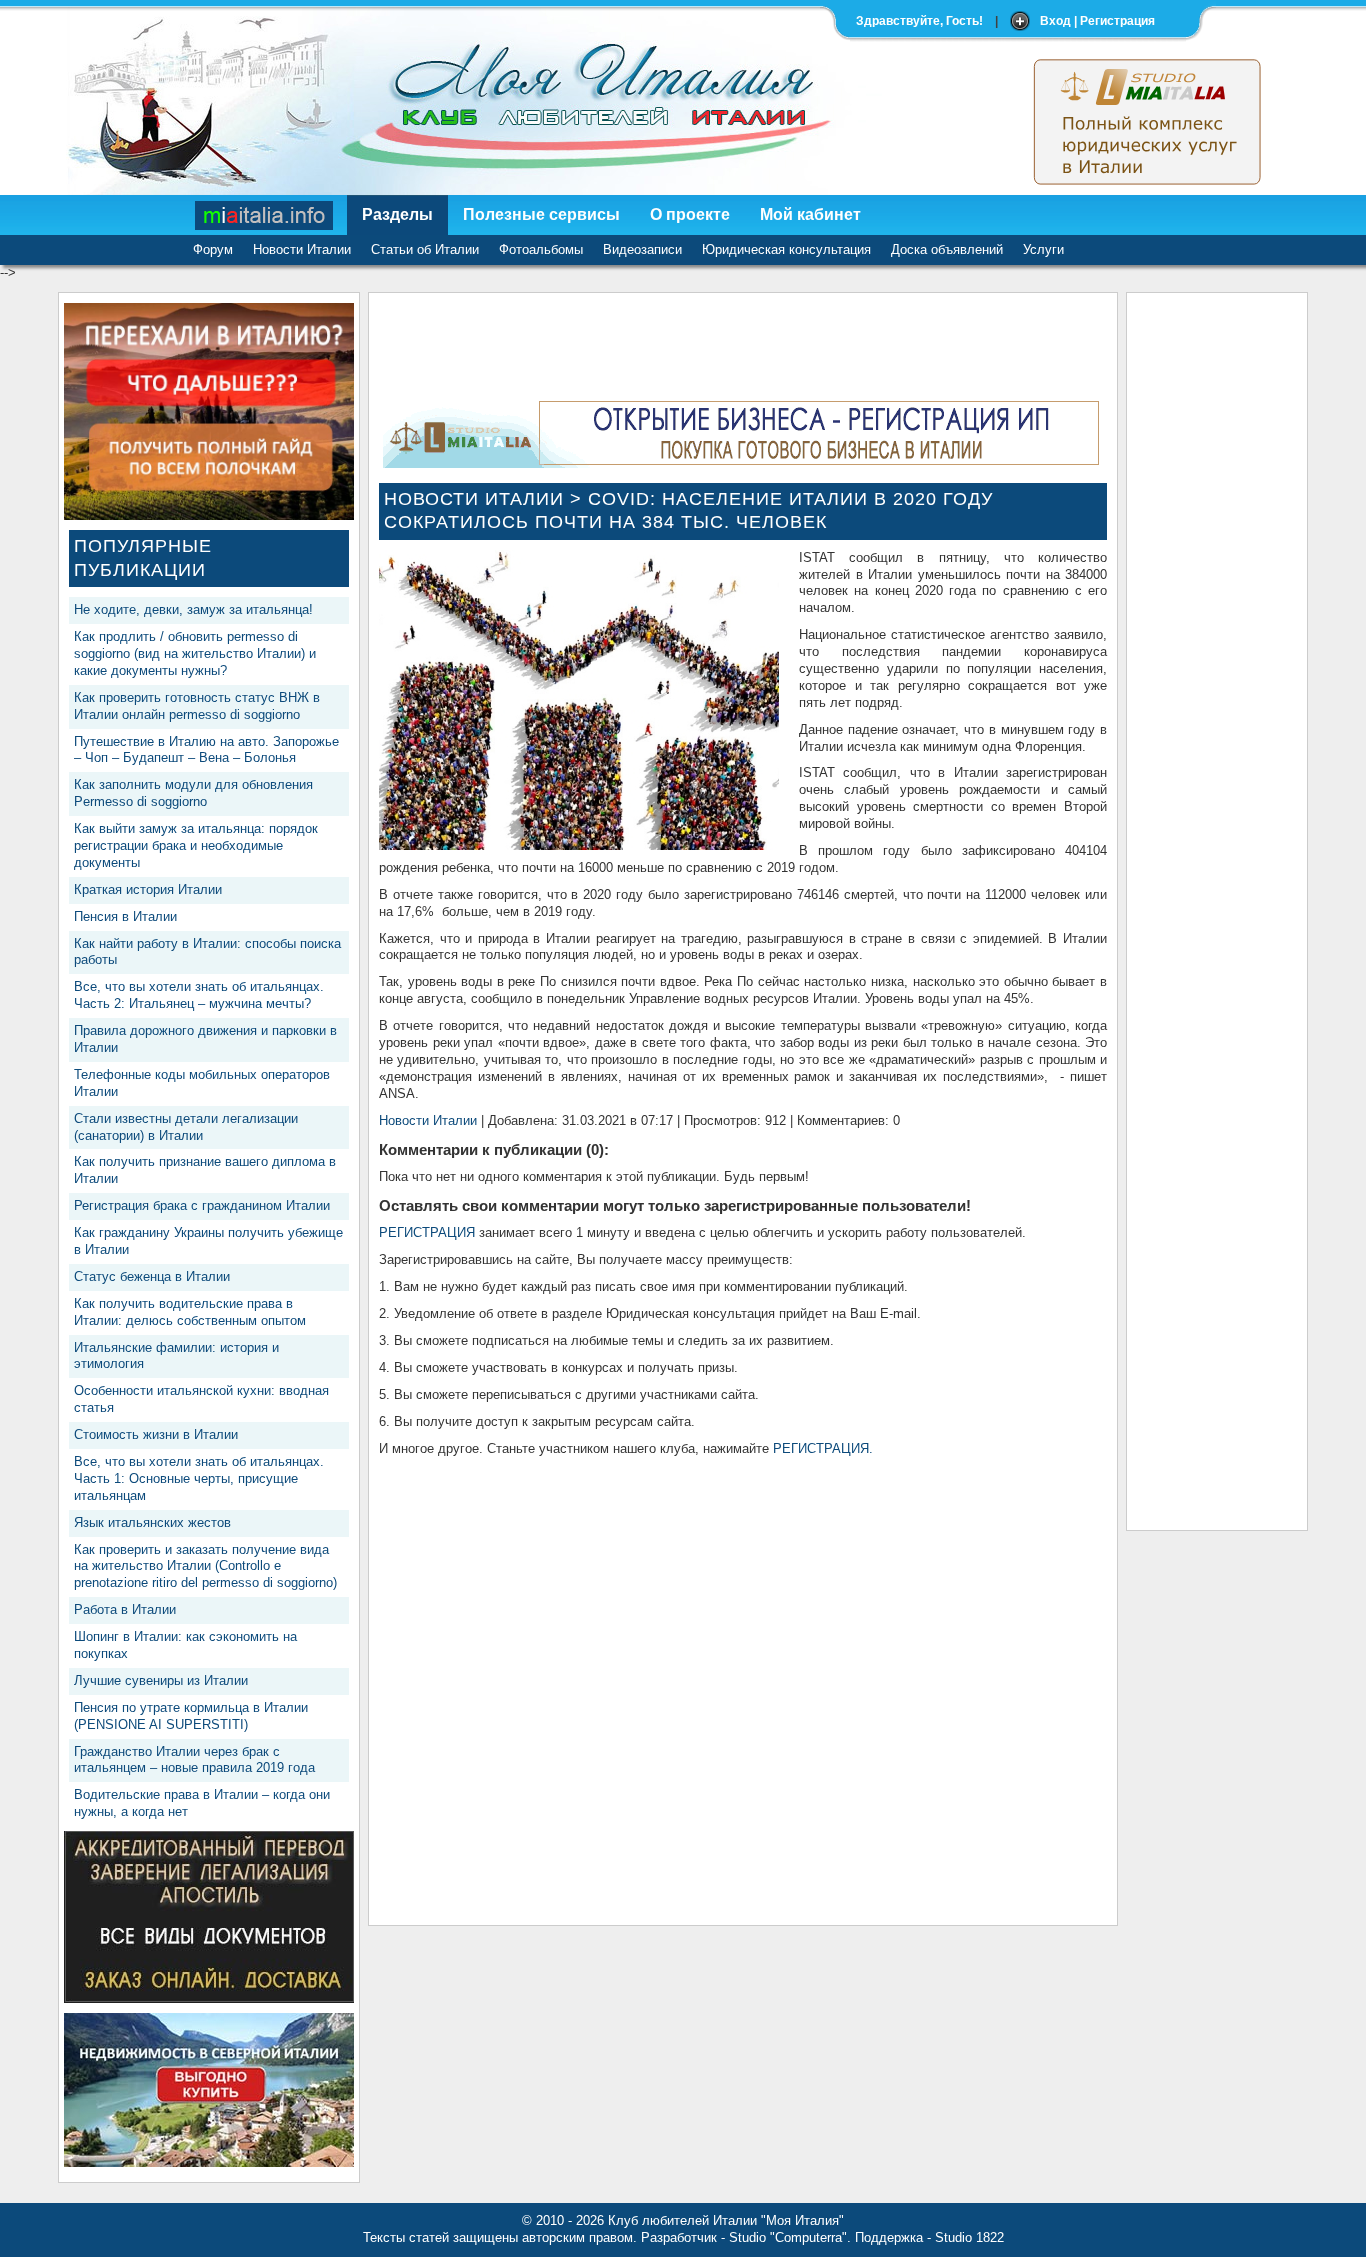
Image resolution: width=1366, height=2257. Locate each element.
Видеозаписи (642, 249)
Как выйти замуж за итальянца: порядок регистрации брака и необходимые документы (196, 845)
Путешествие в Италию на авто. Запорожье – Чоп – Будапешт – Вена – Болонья (206, 750)
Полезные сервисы (541, 214)
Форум (213, 249)
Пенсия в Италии (125, 916)
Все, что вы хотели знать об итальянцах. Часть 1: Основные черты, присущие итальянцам (199, 1478)
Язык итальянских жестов (152, 1522)
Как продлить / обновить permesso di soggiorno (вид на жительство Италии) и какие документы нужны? (195, 653)
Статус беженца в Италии (152, 1276)
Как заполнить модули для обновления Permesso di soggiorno (193, 793)
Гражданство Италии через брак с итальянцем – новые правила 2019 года (194, 1760)
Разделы (397, 214)
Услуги (1043, 249)
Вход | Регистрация (1097, 21)
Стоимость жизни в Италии (156, 1434)
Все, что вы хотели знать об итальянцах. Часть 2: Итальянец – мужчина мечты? (199, 995)
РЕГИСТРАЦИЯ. (823, 1448)
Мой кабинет (810, 214)
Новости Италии (302, 249)
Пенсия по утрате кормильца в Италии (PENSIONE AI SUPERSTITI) (191, 1716)
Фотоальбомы (541, 249)
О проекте (690, 214)
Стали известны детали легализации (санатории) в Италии (186, 1127)
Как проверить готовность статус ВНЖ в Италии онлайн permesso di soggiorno (197, 706)
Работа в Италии (125, 1609)
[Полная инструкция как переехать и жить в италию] (209, 515)
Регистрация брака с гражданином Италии (202, 1205)
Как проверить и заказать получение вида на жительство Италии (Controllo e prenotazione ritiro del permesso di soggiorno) (205, 1566)
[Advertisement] (1217, 603)
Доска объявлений (947, 249)
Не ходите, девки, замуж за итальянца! (193, 609)
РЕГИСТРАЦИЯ (427, 1232)
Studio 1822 (969, 2237)
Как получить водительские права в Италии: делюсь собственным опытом (190, 1312)
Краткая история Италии (148, 889)
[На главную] (265, 215)
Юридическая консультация (786, 249)
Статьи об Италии (425, 249)
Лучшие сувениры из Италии (161, 1680)
